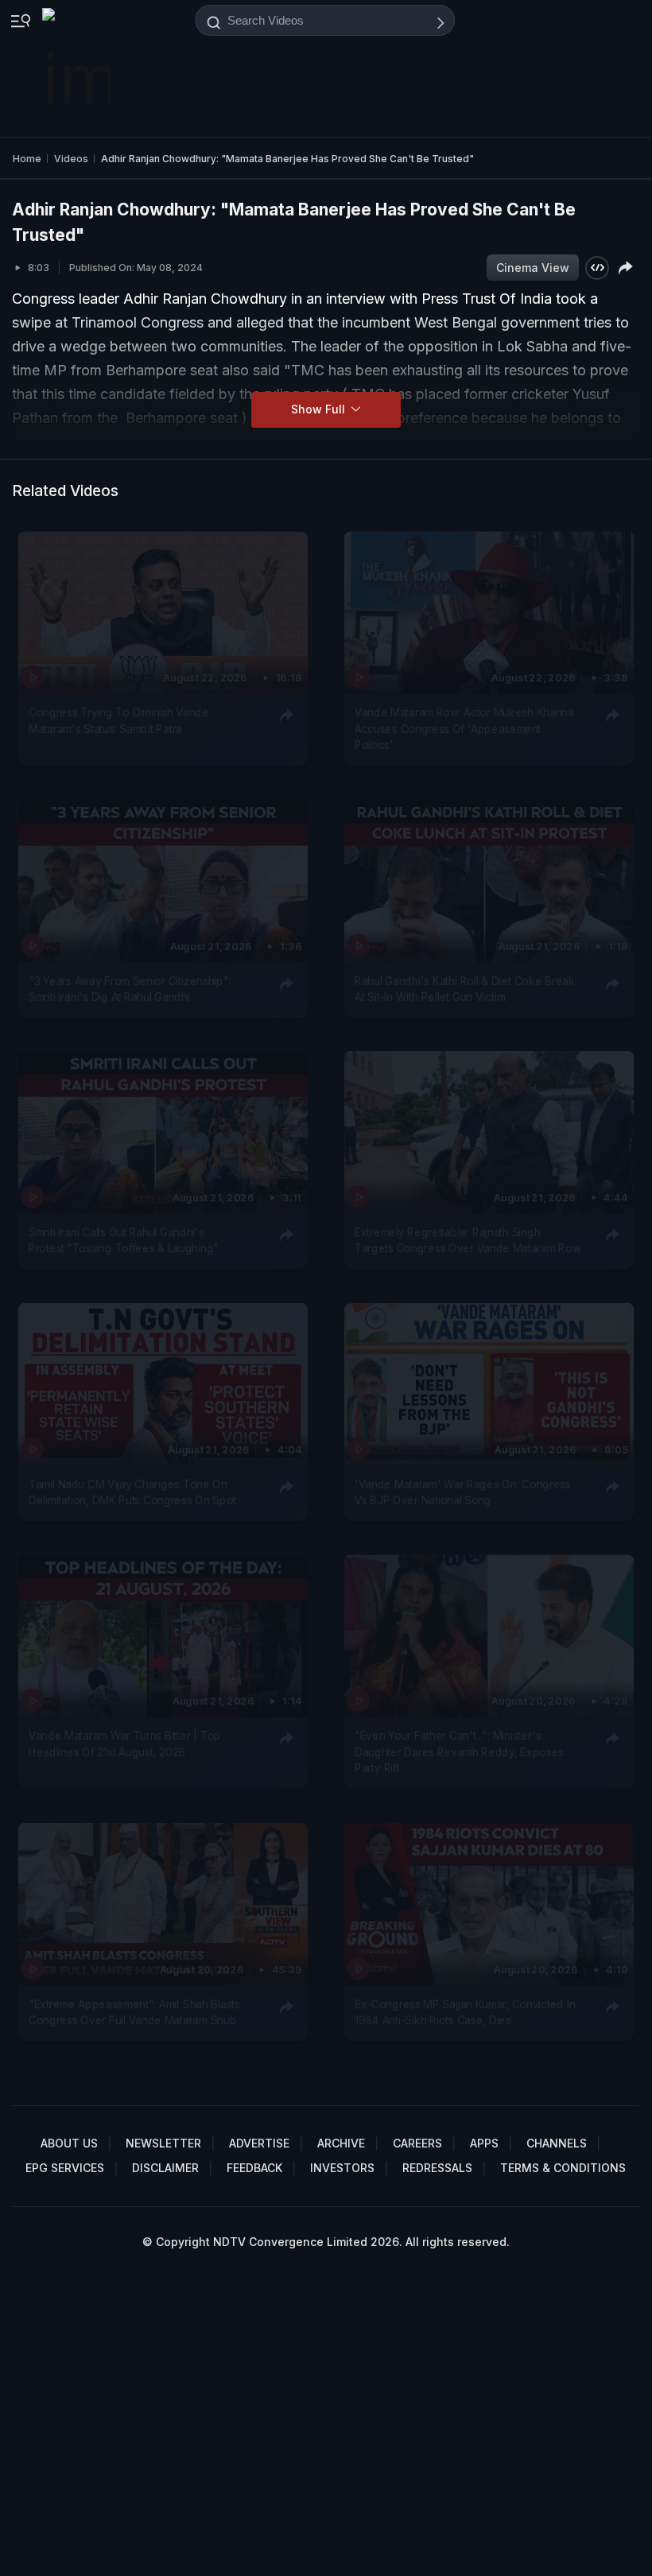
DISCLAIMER (165, 2168)
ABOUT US (69, 2143)
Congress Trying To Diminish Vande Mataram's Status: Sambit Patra (119, 721)
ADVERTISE (259, 2143)
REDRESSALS (437, 2168)
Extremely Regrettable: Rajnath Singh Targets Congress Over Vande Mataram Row (468, 1240)
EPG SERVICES (65, 2168)
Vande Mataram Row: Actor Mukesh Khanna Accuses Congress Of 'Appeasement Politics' (464, 729)
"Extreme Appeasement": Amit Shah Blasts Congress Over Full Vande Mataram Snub (134, 2012)
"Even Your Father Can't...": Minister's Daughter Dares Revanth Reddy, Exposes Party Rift (459, 1753)
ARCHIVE (341, 2143)
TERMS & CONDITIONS (563, 2168)
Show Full (320, 409)
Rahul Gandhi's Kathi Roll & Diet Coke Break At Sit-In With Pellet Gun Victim (464, 989)
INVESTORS (342, 2168)
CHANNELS (557, 2143)
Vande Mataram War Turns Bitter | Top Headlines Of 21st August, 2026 (125, 1744)
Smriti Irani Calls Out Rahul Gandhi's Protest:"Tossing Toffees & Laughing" (124, 1240)
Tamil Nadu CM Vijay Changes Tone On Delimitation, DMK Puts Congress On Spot (132, 1492)
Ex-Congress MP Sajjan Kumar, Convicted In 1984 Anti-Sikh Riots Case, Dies (465, 2012)
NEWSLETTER (163, 2143)
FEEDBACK (254, 2168)
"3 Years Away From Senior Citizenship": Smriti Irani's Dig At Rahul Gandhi (130, 989)
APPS (484, 2143)
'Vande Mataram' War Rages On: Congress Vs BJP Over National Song (463, 1492)
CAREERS (417, 2143)
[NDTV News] (78, 68)
